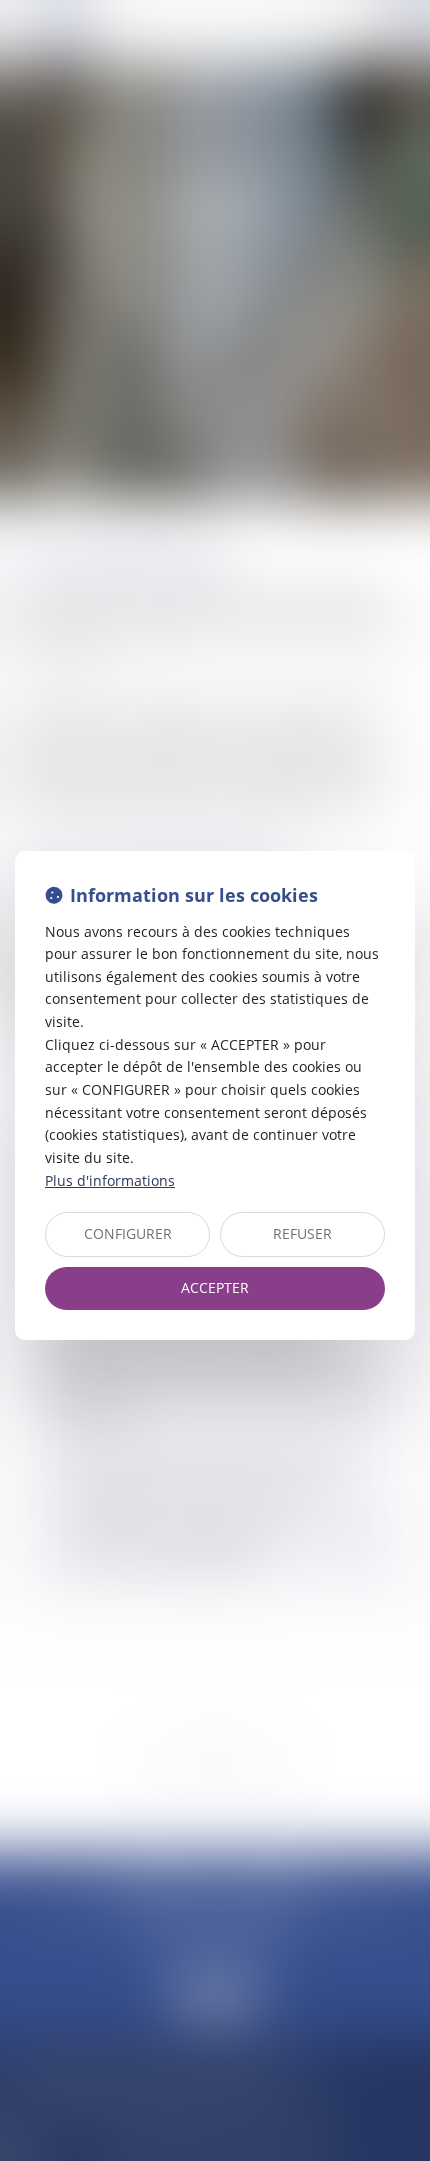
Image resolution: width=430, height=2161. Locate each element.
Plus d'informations (110, 1180)
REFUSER (302, 1233)
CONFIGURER (128, 1233)
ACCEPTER (215, 1287)
